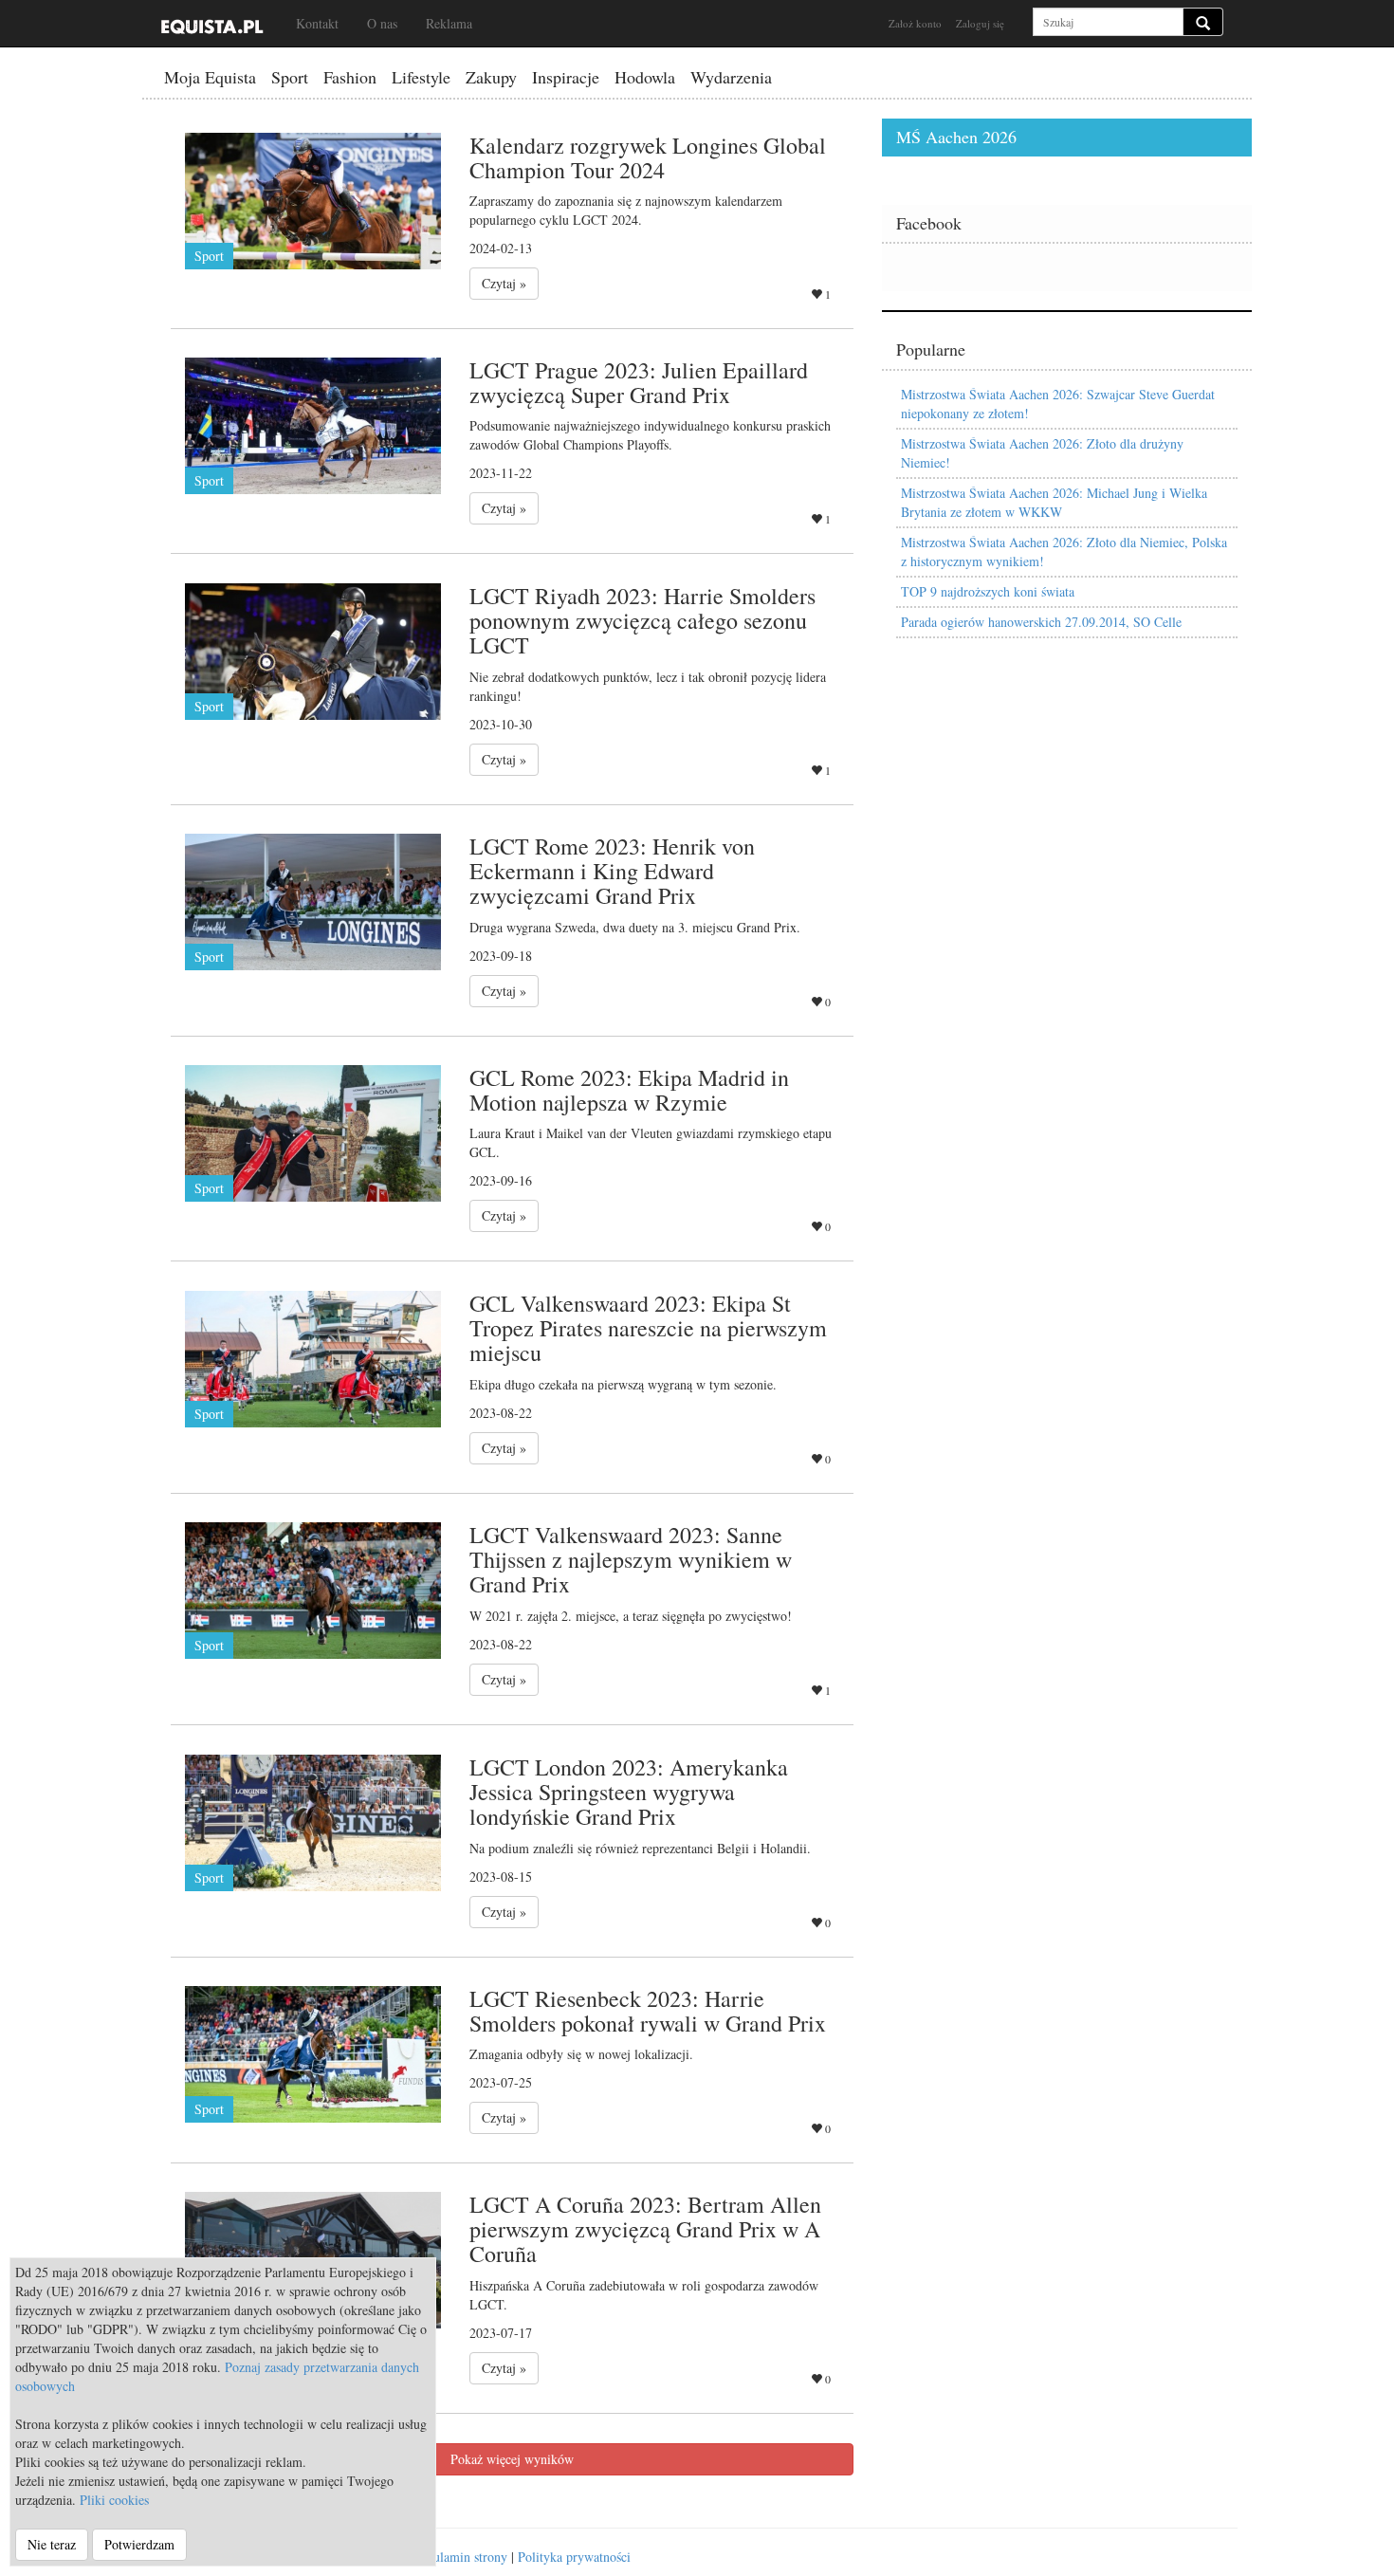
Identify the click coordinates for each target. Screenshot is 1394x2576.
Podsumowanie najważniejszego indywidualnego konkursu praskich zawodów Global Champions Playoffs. (650, 435)
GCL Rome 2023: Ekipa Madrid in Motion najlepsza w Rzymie (629, 1090)
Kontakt (317, 23)
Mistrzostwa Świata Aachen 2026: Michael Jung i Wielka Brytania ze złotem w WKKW (1054, 502)
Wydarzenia (731, 77)
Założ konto (915, 23)
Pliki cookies (114, 2500)
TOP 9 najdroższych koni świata (988, 591)
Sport (290, 77)
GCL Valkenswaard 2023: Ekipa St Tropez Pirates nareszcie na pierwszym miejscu (648, 1328)
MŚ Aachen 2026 (956, 137)
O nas (382, 23)
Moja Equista (210, 77)
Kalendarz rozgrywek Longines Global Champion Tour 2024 (648, 157)
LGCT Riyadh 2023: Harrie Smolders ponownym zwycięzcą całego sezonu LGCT (642, 621)
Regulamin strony (460, 2557)
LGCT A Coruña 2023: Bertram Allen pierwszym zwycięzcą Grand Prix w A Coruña (645, 2229)
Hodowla (645, 77)
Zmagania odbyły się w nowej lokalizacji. (581, 2054)
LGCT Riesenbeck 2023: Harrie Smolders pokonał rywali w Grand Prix (648, 2011)
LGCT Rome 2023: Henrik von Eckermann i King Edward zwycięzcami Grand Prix (612, 871)
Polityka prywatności (574, 2557)
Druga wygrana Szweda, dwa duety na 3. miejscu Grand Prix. (635, 927)
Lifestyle (421, 77)
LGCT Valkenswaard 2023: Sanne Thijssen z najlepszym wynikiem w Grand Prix (631, 1560)
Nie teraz (52, 2544)
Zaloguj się (980, 23)
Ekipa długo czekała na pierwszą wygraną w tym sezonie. (623, 1384)
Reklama (449, 23)
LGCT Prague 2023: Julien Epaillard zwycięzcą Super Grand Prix (639, 382)
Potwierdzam (139, 2544)
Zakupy (491, 77)
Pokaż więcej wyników (512, 2459)
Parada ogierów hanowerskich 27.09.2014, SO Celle (1041, 622)
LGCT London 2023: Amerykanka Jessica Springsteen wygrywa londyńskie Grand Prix (629, 1792)
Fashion (350, 77)
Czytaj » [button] (504, 283)
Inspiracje (566, 77)
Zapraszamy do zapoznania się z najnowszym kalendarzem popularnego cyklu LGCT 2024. (626, 210)
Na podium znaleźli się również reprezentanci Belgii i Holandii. (640, 1848)
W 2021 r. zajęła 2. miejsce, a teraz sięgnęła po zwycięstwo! (631, 1616)
